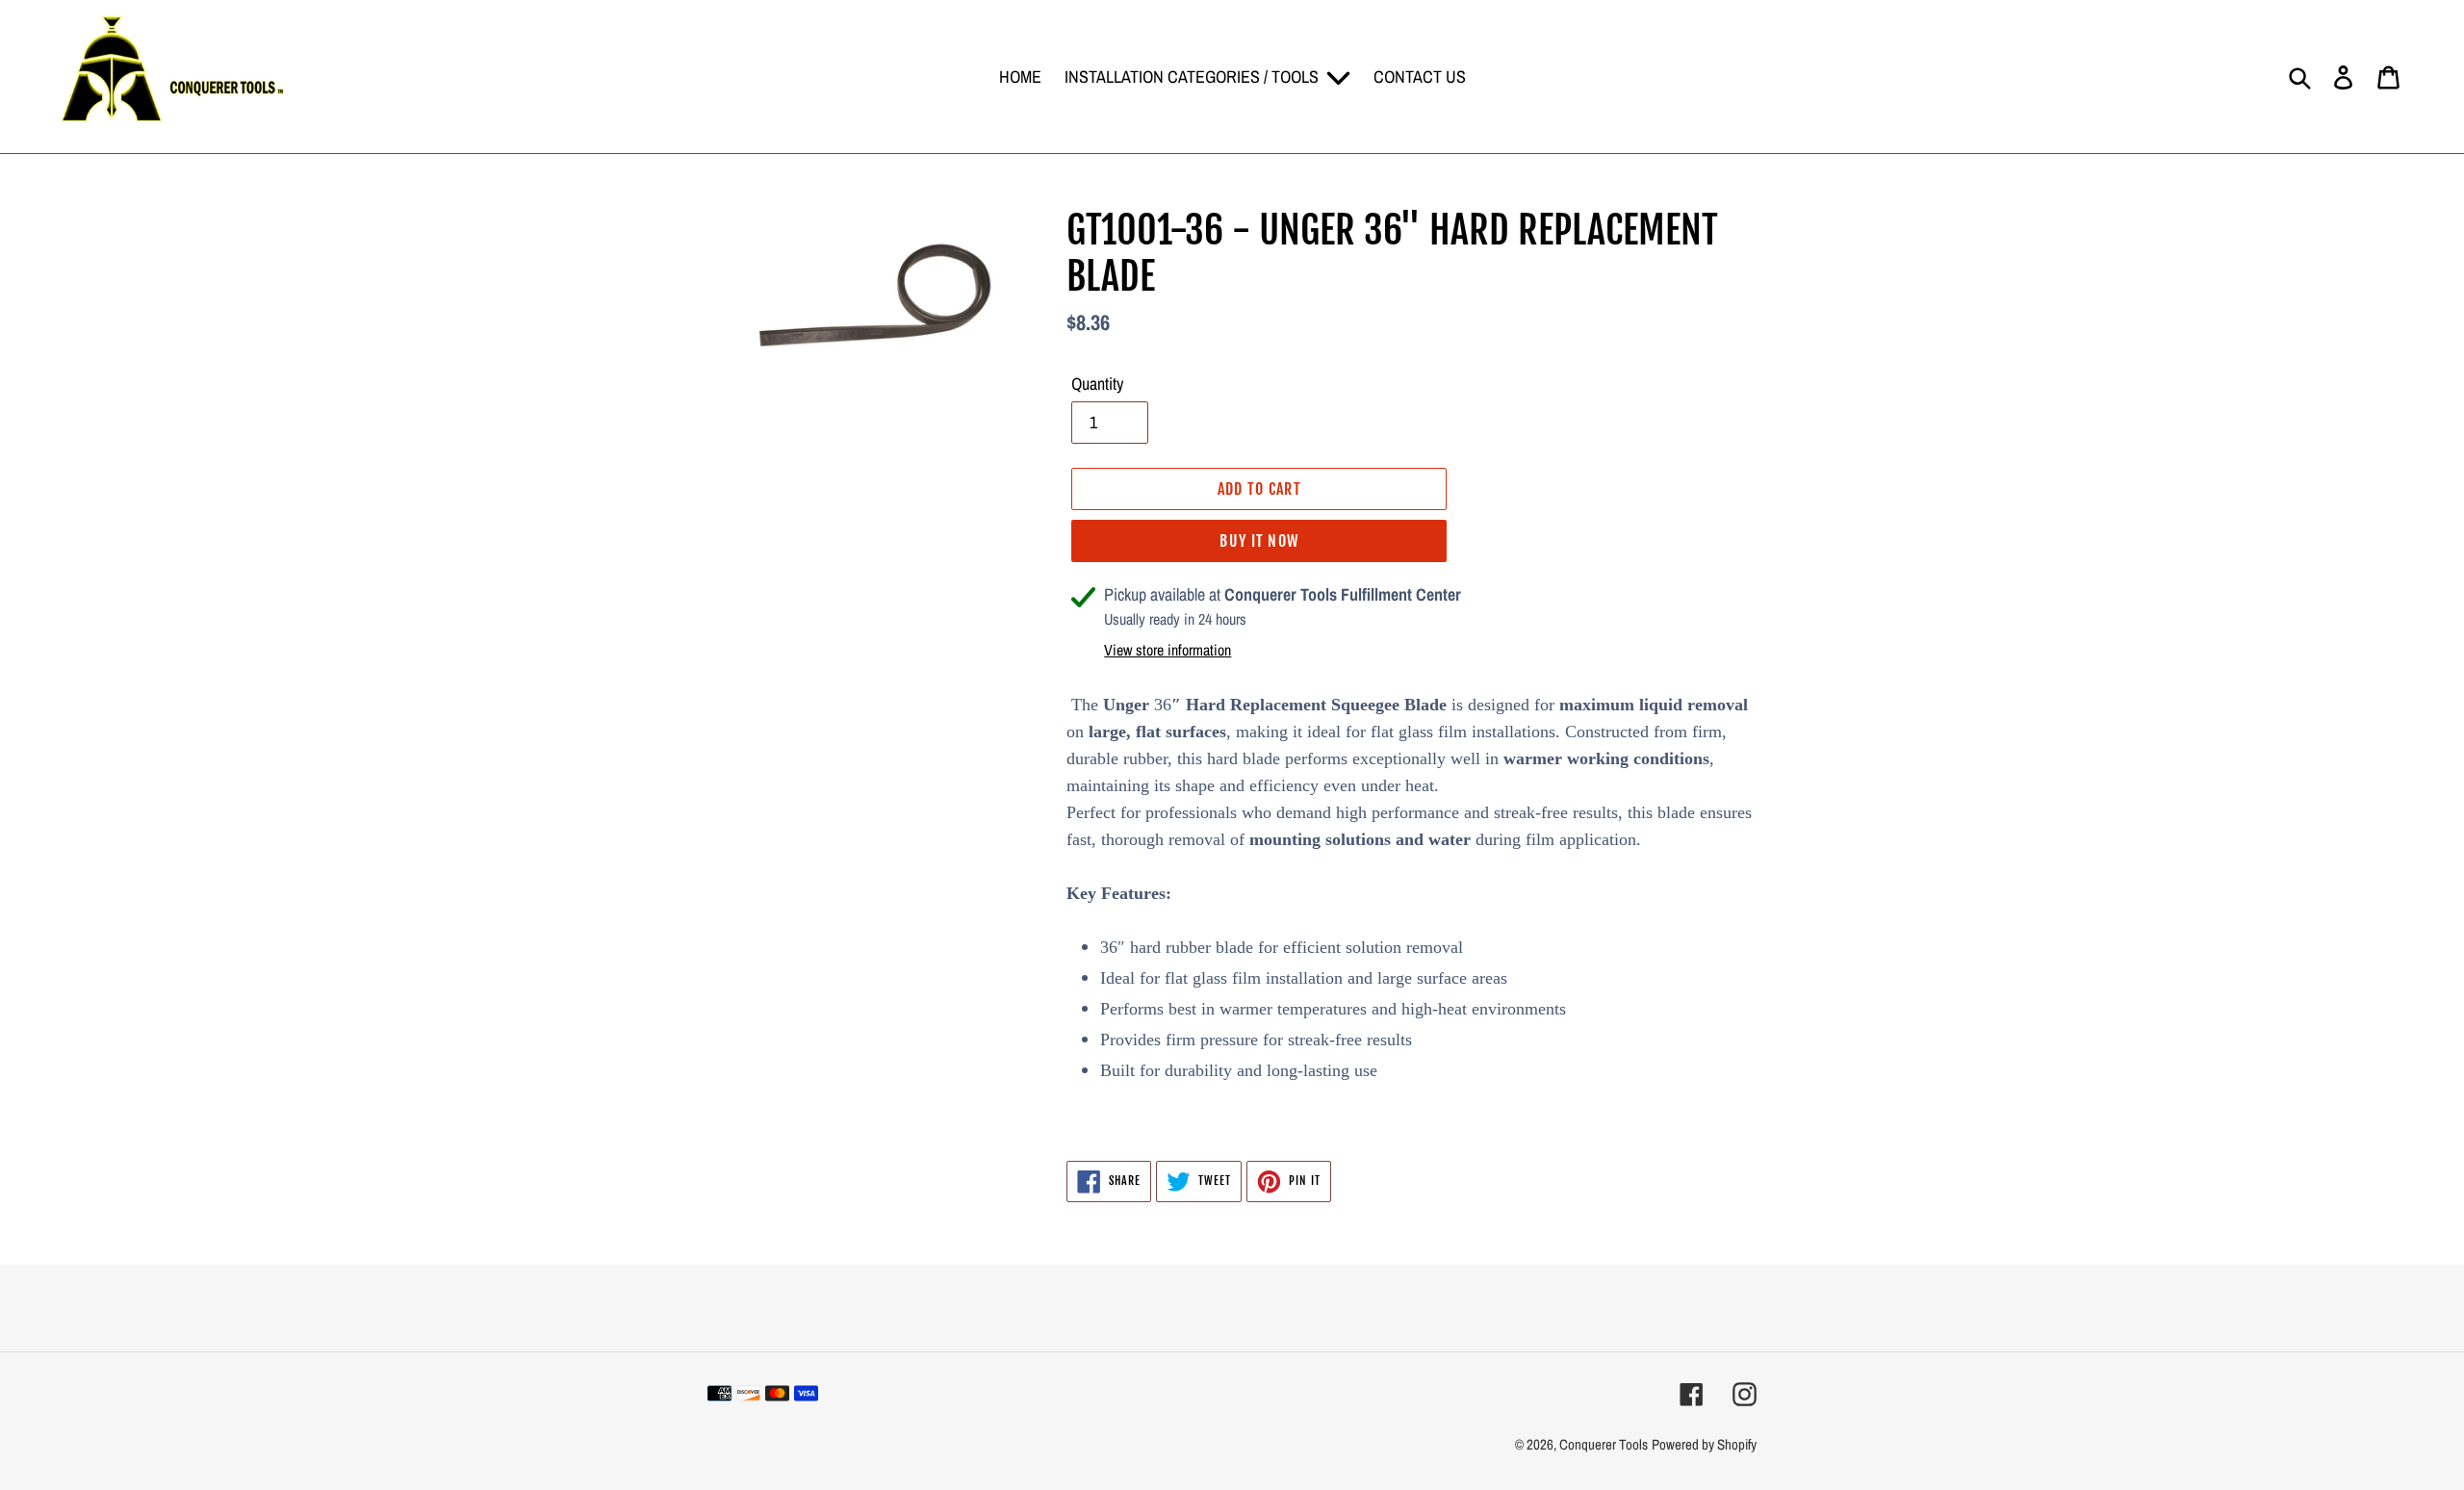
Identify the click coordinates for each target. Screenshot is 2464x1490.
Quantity (1097, 384)
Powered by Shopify (1704, 1444)
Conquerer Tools (1604, 1444)
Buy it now (1259, 541)
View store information (1168, 650)
